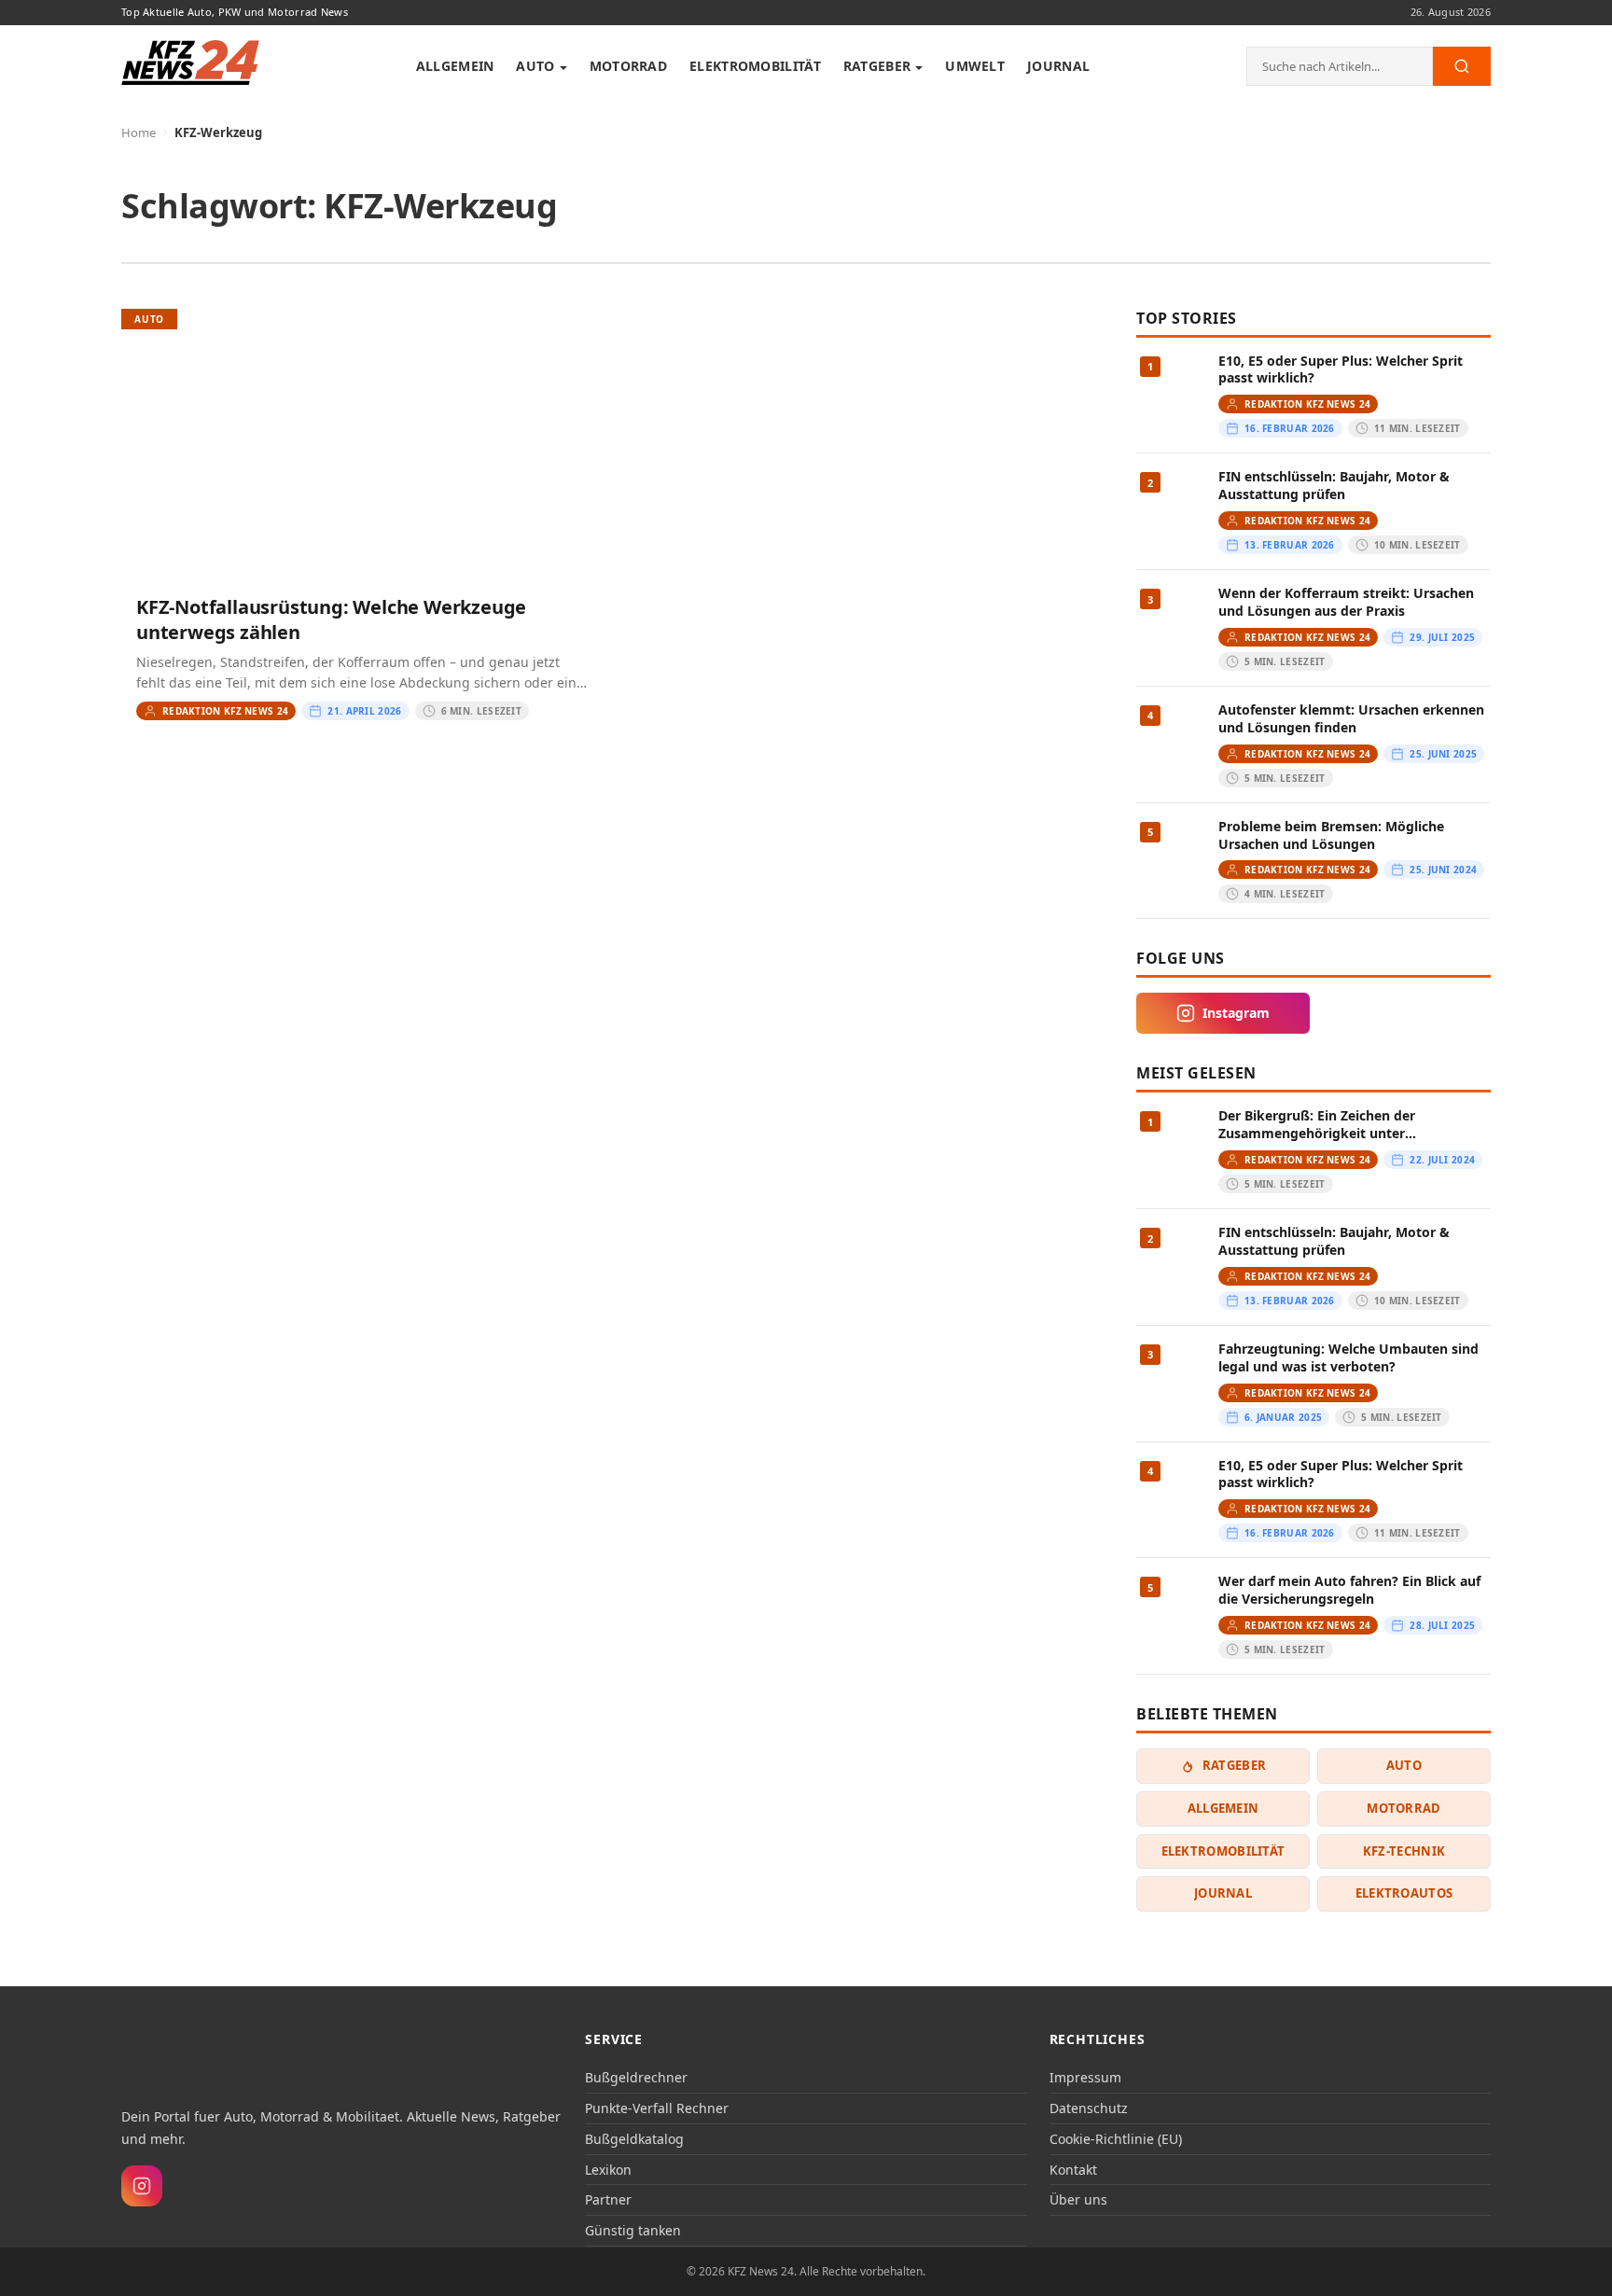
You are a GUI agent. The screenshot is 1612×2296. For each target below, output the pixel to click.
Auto (535, 66)
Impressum (1085, 2077)
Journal (1058, 66)
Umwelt (975, 66)
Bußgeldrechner (636, 2077)
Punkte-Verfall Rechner (657, 2108)
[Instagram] (142, 2186)
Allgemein (455, 66)
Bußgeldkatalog (634, 2139)
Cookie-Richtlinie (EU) (1116, 2139)
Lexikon (608, 2170)
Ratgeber (877, 66)
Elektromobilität (755, 66)
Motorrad (628, 66)
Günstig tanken (633, 2230)
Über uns (1078, 2199)
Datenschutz (1089, 2108)
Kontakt (1073, 2170)
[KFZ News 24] (197, 2055)
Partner (608, 2199)
